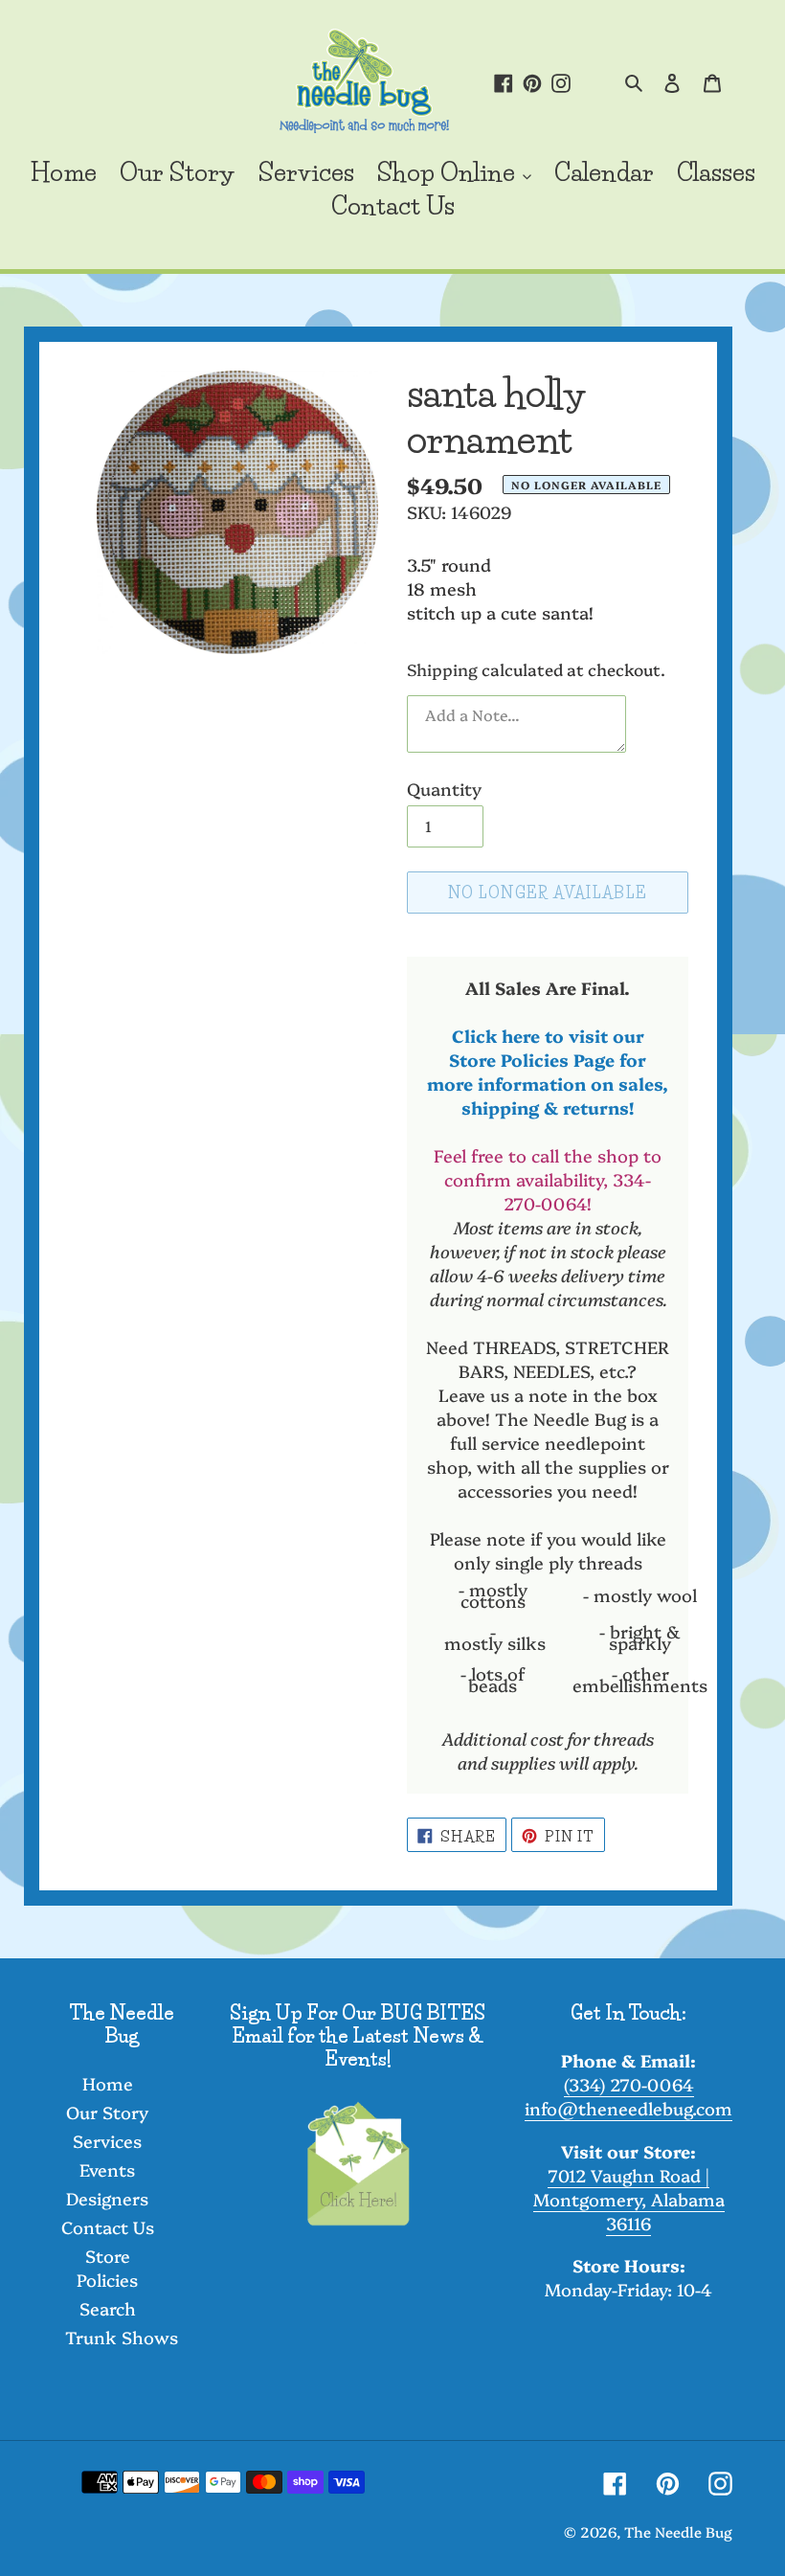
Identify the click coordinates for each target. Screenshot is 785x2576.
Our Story (107, 2112)
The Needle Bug (678, 2531)
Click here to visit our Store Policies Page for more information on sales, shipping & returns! (548, 1072)
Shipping (442, 669)
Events (107, 2169)
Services (107, 2141)
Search (108, 2308)
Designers (107, 2198)
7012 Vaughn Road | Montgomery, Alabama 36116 (629, 2199)
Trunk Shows (122, 2337)
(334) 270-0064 (629, 2084)
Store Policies (107, 2268)
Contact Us (108, 2227)
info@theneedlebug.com (628, 2108)
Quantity (444, 789)
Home (108, 2083)
